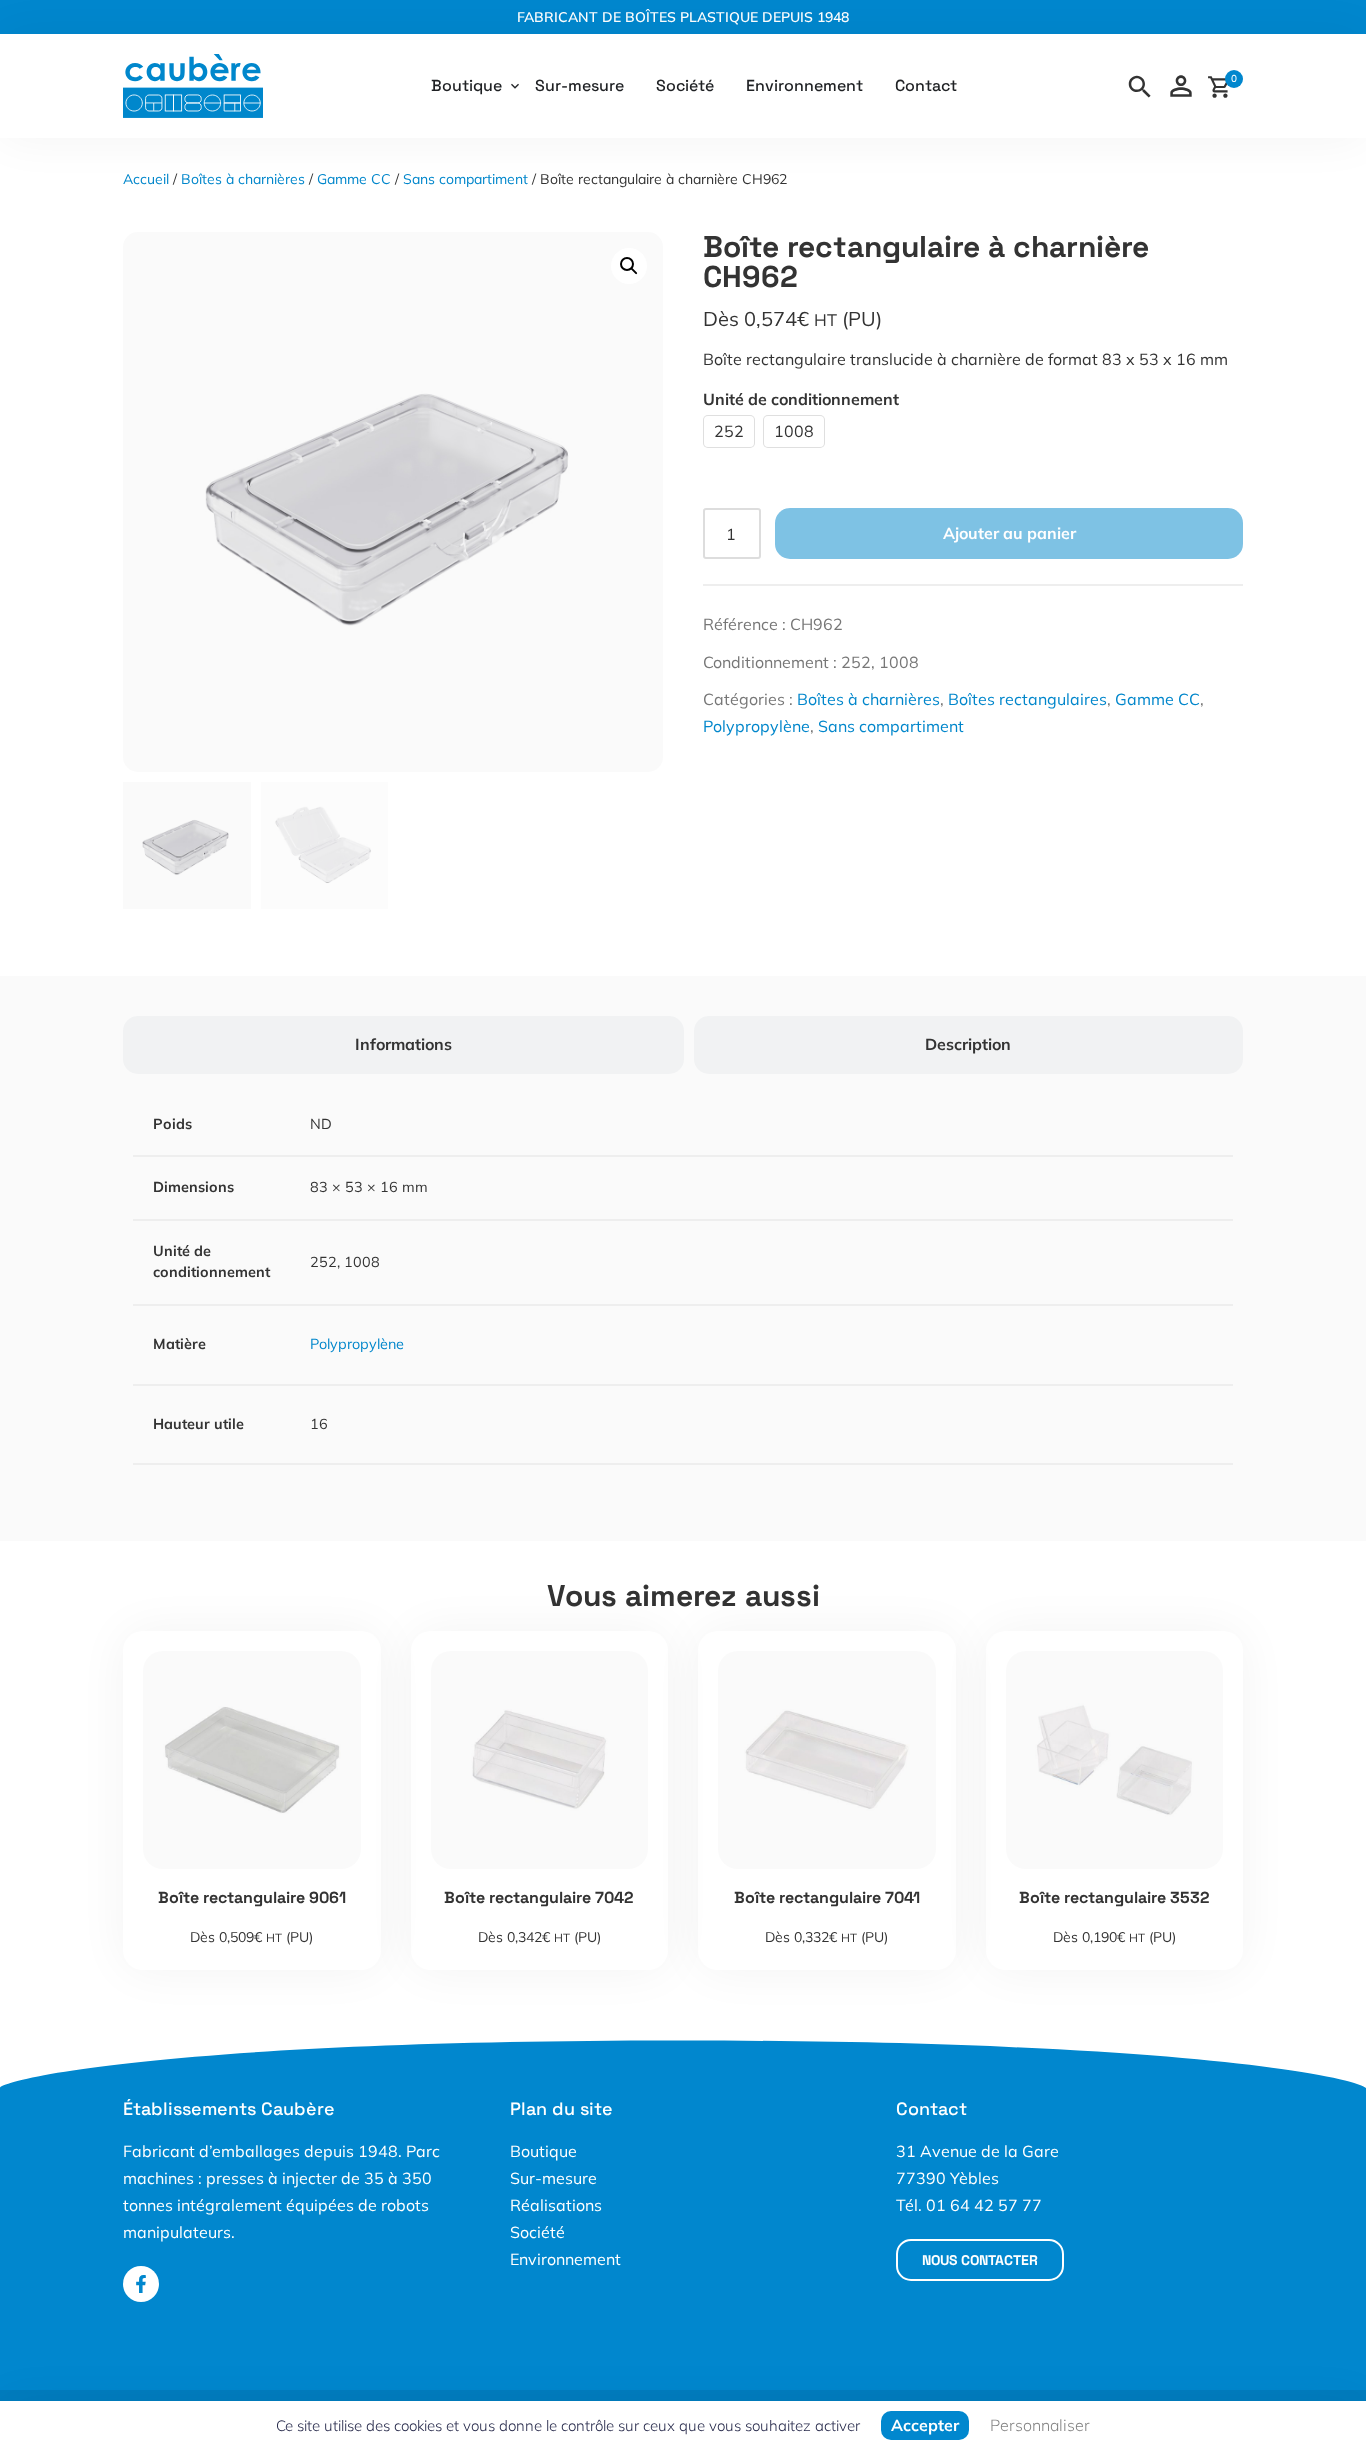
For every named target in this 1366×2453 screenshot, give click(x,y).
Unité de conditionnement (801, 399)
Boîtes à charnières (243, 179)
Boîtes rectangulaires (1027, 699)
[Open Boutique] (515, 86)
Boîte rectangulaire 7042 (539, 1897)
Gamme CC (354, 179)
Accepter (925, 2425)
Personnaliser (1040, 2425)
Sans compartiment (465, 179)
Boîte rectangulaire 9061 (252, 1897)
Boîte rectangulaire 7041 (827, 1897)
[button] (629, 266)
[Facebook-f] (141, 2284)
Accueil (146, 179)
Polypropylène (756, 726)
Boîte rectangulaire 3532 (1114, 1897)
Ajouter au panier (1009, 533)
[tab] (403, 1044)
